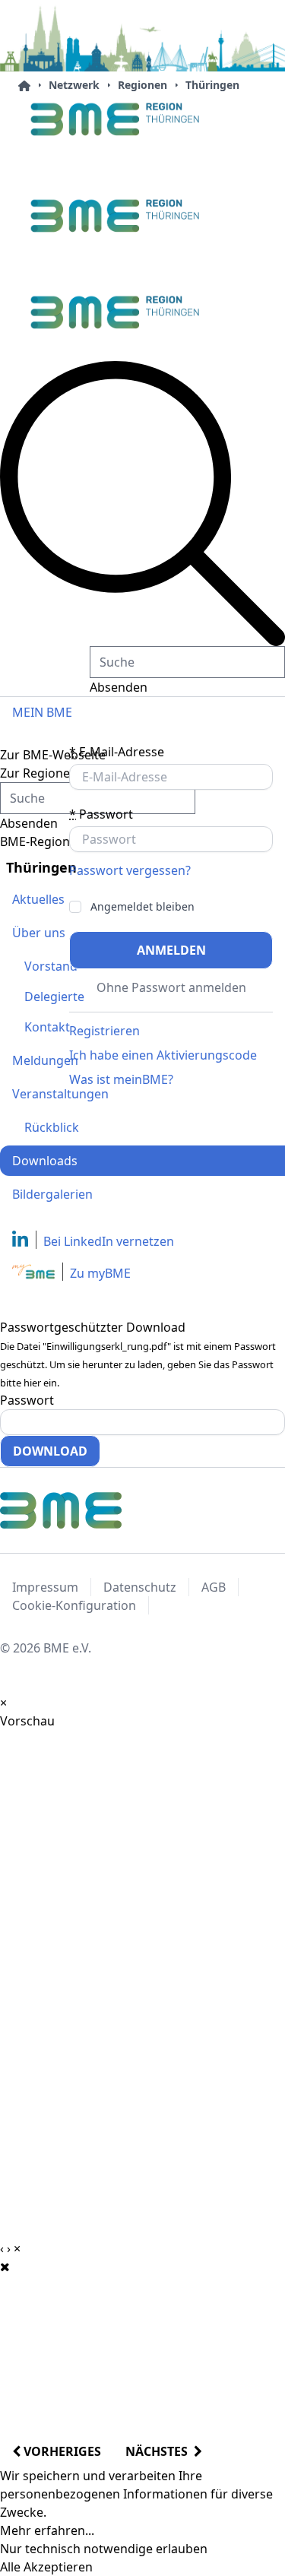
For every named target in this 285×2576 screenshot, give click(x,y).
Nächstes (160, 2451)
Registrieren (104, 1031)
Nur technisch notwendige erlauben (104, 2549)
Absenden (119, 687)
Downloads (45, 1161)
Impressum (45, 1587)
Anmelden (171, 950)
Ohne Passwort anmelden (171, 987)
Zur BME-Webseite (53, 755)
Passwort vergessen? (130, 870)
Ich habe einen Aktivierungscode (163, 1055)
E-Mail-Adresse (117, 752)
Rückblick (52, 1127)
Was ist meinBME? (121, 1079)
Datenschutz (140, 1587)
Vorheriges (61, 2451)
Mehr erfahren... (47, 2530)
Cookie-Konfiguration (74, 1605)
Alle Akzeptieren (46, 2567)
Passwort (101, 814)
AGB (214, 1587)
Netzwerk (74, 85)
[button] (142, 504)
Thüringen (212, 85)
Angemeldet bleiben (142, 907)
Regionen (142, 85)
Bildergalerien (52, 1194)
